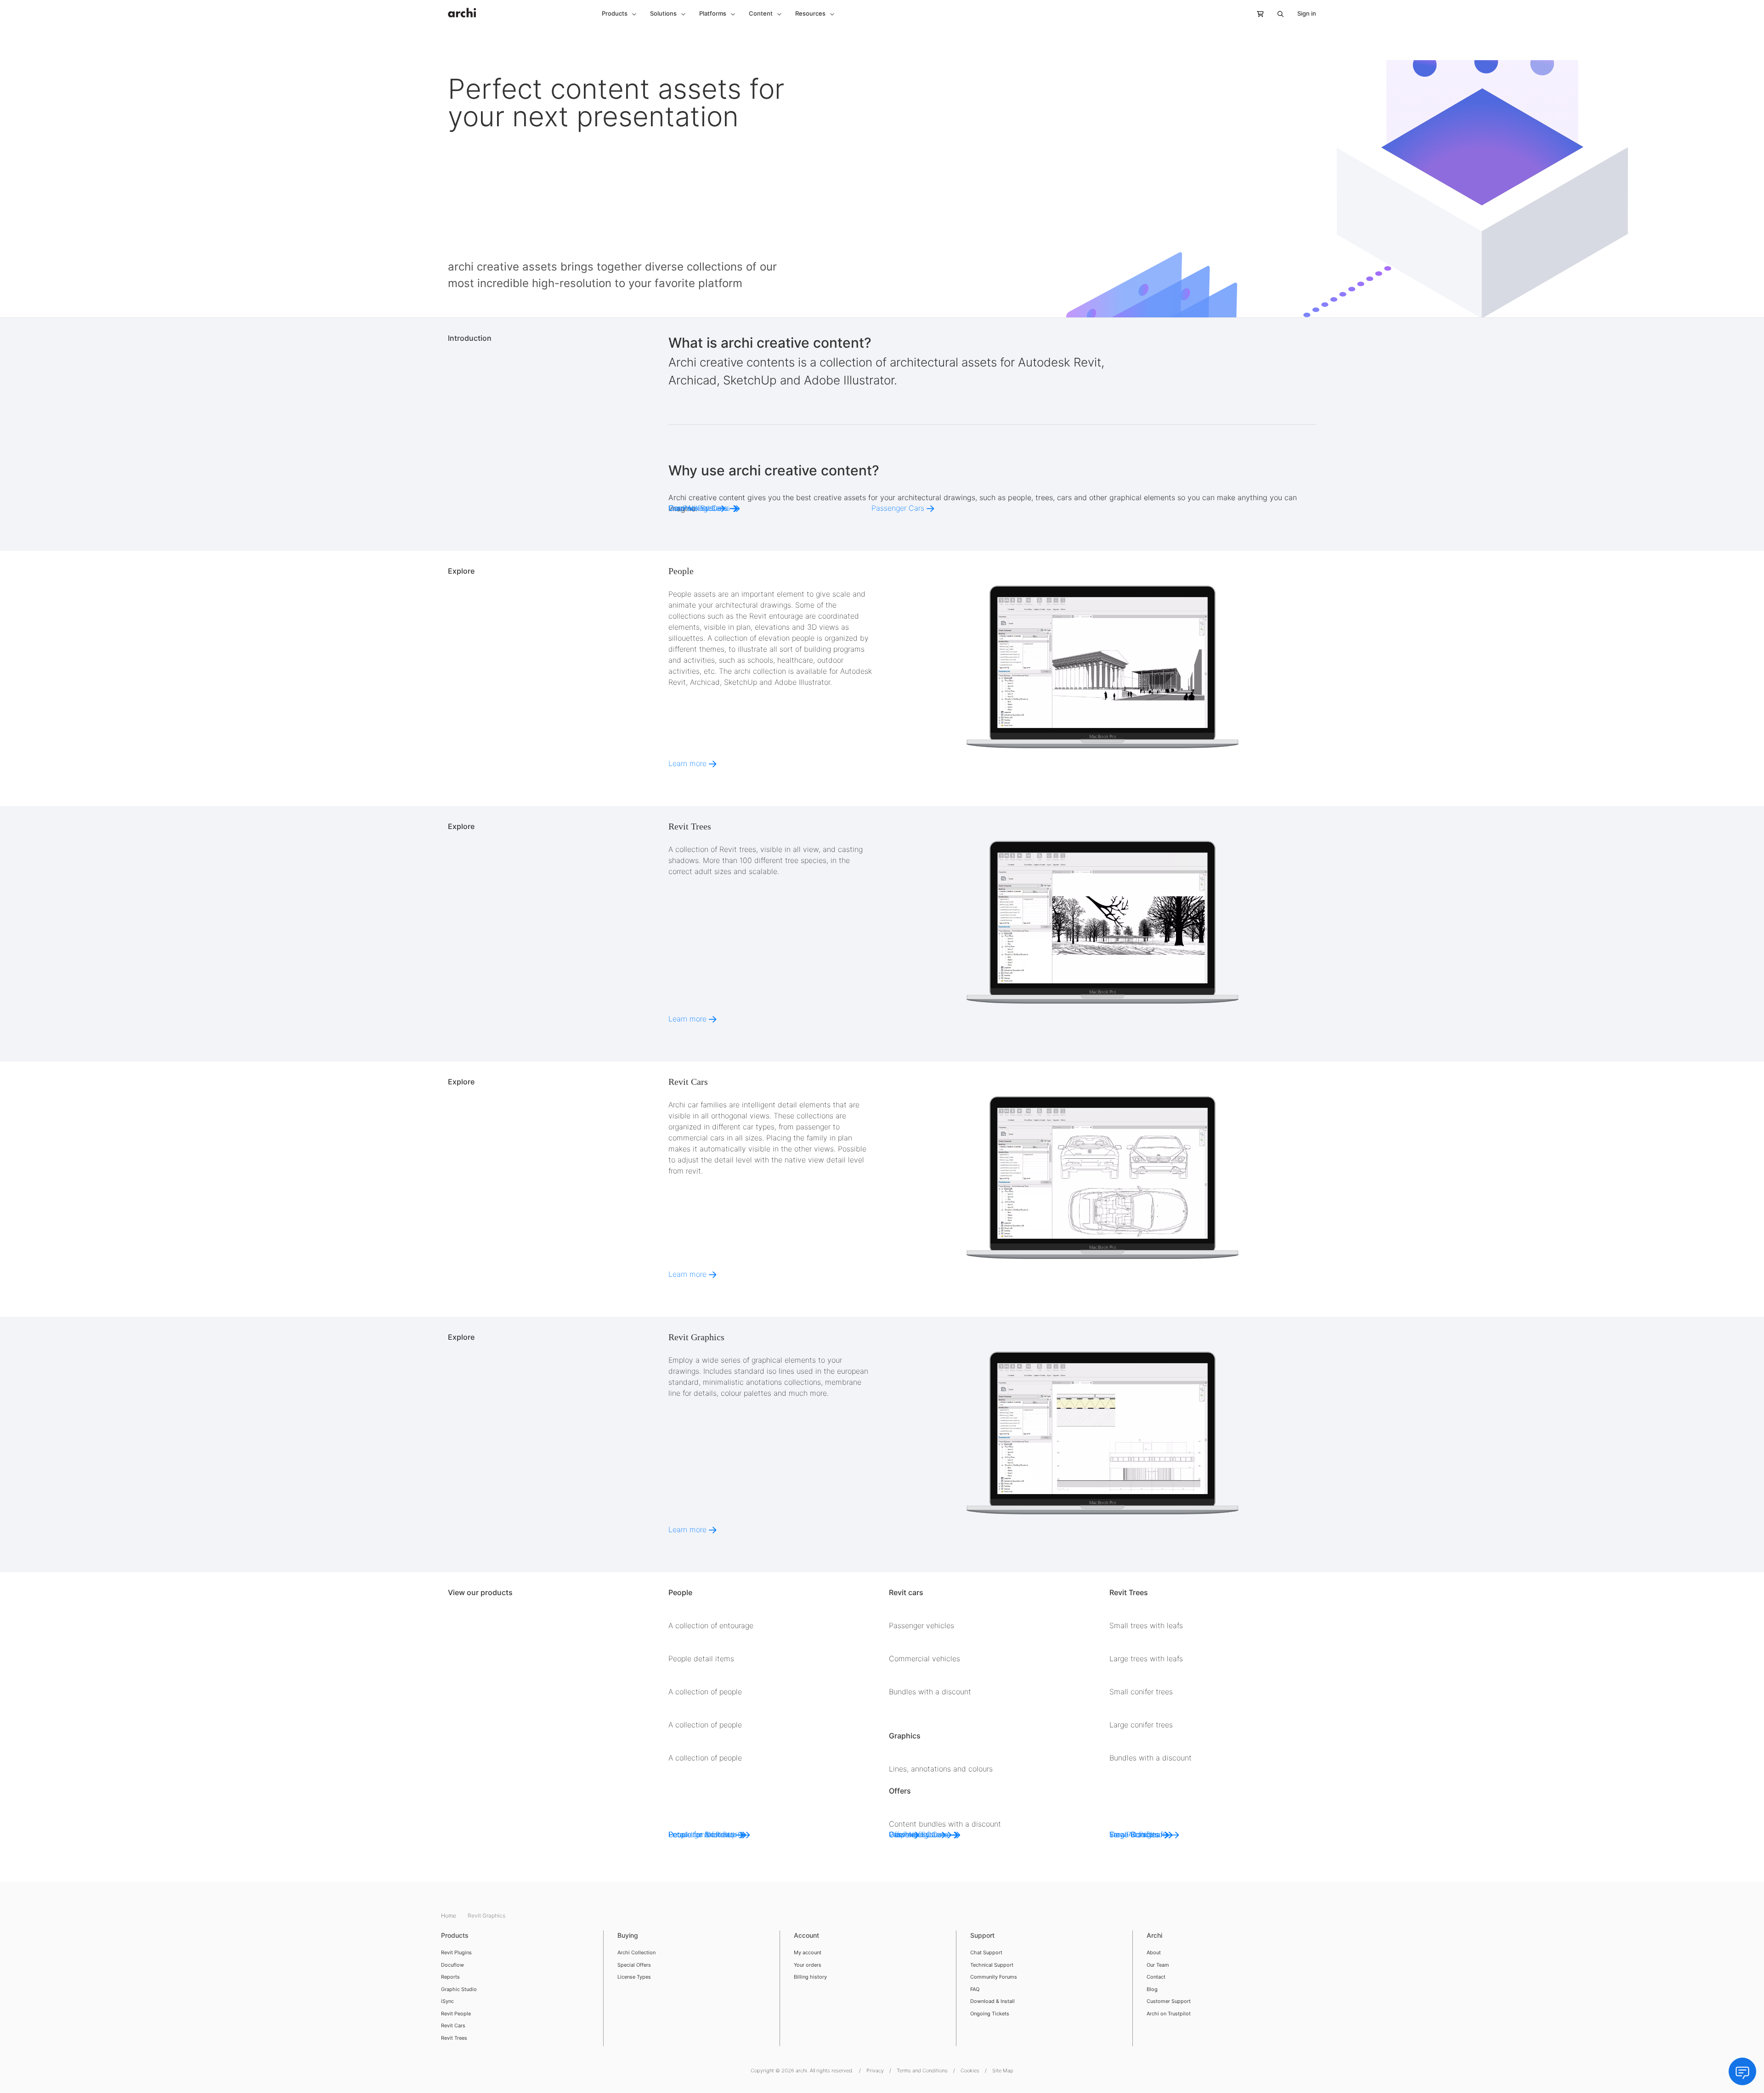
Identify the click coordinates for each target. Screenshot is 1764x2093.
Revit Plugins (456, 1952)
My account (808, 1952)
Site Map (1003, 2070)
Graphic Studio (459, 1989)
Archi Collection (636, 1952)
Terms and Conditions (922, 2070)
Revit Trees (454, 2038)
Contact (1156, 1977)
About (1154, 1952)
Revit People (456, 2014)
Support (982, 1935)
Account (806, 1935)
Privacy (875, 2070)
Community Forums (994, 1977)
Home (449, 1915)
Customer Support (1169, 2001)
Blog (1152, 1989)
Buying (628, 1935)
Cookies (970, 2070)
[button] (619, 14)
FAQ (975, 1989)
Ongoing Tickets (990, 2014)
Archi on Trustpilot (1169, 2014)
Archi (1154, 1935)
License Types (634, 1977)
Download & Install (992, 2001)
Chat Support (986, 1952)
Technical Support (992, 1965)
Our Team (1158, 1965)
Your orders (808, 1965)
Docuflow (452, 1965)
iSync (447, 2001)
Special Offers (634, 1965)
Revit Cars (453, 2025)
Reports (450, 1977)
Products (455, 1935)
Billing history (810, 1977)
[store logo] (462, 8)
